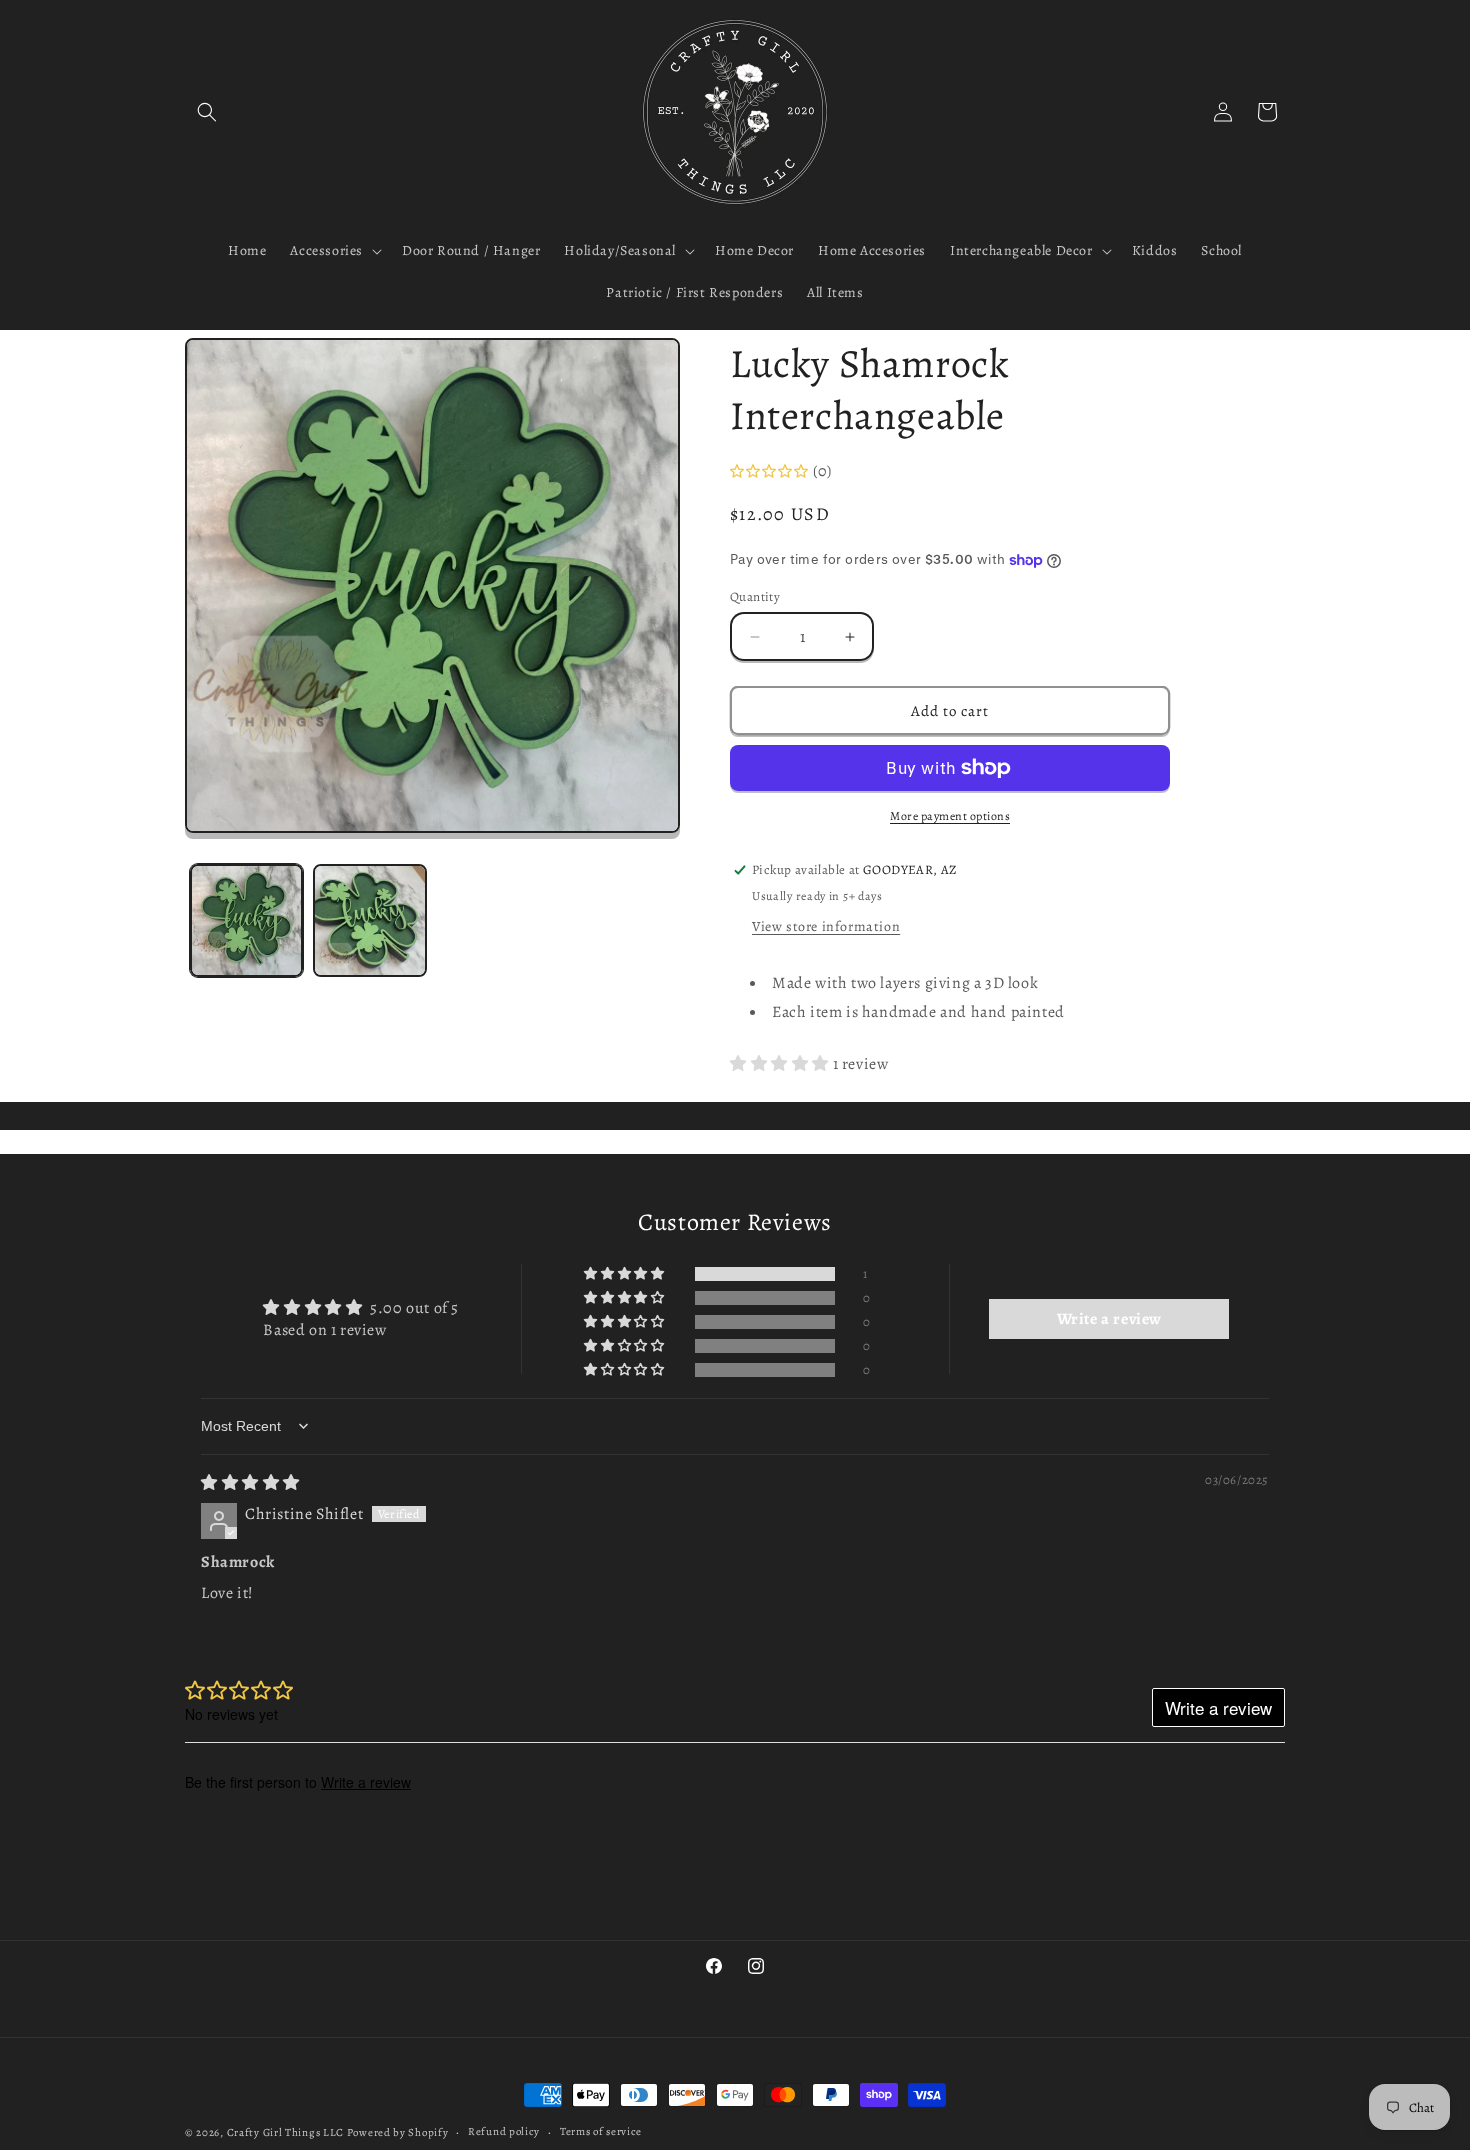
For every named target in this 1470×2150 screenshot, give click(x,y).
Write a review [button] (1109, 1319)
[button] (207, 112)
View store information (826, 926)
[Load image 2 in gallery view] (369, 920)
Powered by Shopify (398, 2132)
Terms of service (601, 2131)
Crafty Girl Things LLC (285, 2132)
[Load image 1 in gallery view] (246, 920)
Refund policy (504, 2131)
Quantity (755, 596)
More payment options (950, 816)
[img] (250, 1483)
